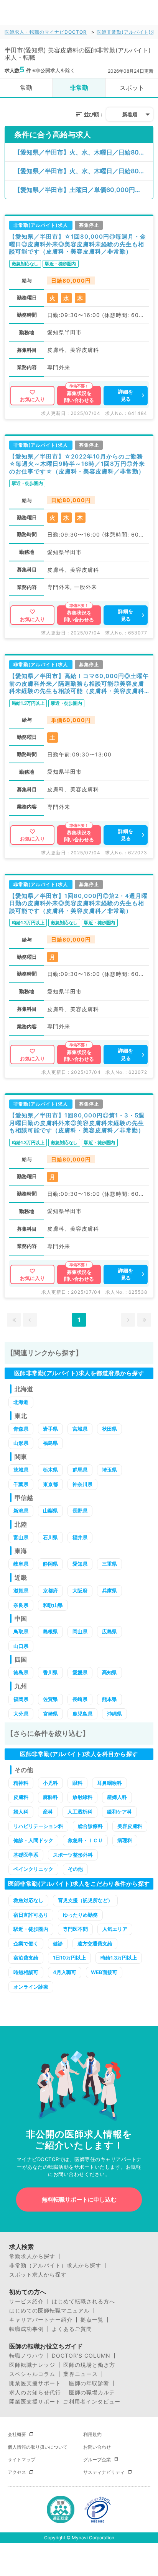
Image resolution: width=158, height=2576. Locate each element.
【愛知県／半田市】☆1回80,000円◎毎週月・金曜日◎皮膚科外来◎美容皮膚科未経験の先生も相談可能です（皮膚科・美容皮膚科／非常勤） (78, 244)
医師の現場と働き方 (89, 2365)
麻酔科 (50, 1797)
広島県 (109, 1631)
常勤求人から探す (32, 2256)
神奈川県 (82, 1484)
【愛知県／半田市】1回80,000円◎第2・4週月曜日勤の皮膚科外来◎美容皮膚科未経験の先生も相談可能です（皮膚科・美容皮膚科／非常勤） (78, 903)
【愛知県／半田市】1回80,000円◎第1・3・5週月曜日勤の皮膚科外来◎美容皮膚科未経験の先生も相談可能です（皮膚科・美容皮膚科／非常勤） (77, 1123)
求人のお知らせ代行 (35, 2392)
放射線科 (82, 1797)
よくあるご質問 (72, 2329)
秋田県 (109, 1429)
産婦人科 (117, 1797)
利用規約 (92, 2434)
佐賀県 (50, 1699)
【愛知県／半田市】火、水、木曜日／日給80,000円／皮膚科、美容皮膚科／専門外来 (84, 152)
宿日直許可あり (31, 1915)
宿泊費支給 (26, 1958)
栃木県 (50, 1470)
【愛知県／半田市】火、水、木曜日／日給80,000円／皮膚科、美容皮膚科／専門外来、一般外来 (84, 171)
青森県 (21, 1429)
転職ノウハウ (26, 2356)
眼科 (77, 1783)
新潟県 (21, 1511)
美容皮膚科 (130, 1826)
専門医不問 (75, 1929)
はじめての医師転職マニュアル (49, 2311)
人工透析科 (80, 1812)
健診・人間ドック (33, 1840)
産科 (48, 1812)
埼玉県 (109, 1470)
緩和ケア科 (119, 1812)
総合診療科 (90, 1826)
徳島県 (21, 1672)
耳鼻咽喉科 (109, 1783)
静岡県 (50, 1564)
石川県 (50, 1537)
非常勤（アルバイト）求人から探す (55, 2265)
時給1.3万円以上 (119, 1958)
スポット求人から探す (38, 2275)
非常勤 (79, 88)
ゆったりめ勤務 (80, 1915)
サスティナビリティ (104, 2472)
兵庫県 (109, 1590)
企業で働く (26, 1943)
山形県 (21, 1443)
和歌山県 (53, 1605)
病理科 (125, 1840)
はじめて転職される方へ (83, 2301)
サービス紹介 (26, 2301)
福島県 (50, 1443)
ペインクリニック (33, 1869)
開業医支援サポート (35, 2383)
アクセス (17, 2472)
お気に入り (32, 399)
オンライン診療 (31, 1987)
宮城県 (80, 1429)
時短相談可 (26, 1972)
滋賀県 (21, 1590)
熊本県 (109, 1699)
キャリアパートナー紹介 (41, 2320)
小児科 (50, 1783)
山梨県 (50, 1511)
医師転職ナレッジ (32, 2365)
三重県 (109, 1564)
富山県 (21, 1537)
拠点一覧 (92, 2320)
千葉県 (21, 1484)
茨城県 (21, 1470)
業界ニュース (81, 2374)
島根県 (50, 1631)
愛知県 (80, 1564)
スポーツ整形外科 (73, 1855)
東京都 (50, 1484)
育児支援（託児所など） (85, 1900)
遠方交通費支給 (95, 1943)
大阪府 (80, 1590)
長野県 (80, 1511)
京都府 (50, 1590)
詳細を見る (126, 395)
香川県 (50, 1672)
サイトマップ (21, 2460)
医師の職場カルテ (92, 2392)
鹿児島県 (82, 1714)
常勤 (26, 88)
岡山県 (80, 1631)
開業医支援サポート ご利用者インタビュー (65, 2402)
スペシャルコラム (32, 2374)
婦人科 (21, 1812)
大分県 (21, 1714)
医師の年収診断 (89, 2383)
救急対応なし (28, 1900)
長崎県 (80, 1699)
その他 (75, 1869)
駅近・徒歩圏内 (31, 1929)
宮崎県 (50, 1714)
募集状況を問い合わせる (79, 397)
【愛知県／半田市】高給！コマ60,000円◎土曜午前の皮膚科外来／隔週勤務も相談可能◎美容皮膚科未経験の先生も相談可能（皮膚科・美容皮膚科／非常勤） (79, 684)
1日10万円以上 (69, 1958)
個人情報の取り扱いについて (38, 2447)
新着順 (130, 114)
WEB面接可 (104, 1972)
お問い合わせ (97, 2447)
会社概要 (17, 2434)
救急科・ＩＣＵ (85, 1840)
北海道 (21, 1402)
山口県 (21, 1646)
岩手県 (50, 1429)
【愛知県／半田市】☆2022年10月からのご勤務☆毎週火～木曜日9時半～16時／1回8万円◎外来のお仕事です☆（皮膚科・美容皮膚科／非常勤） (77, 464)
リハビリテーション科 (38, 1826)
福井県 (80, 1537)
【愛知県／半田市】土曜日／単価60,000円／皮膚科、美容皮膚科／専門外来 (84, 190)
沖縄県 (114, 1714)
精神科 (21, 1783)
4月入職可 (65, 1972)
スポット (132, 88)
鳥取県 (21, 1631)
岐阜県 (21, 1564)
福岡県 (21, 1699)
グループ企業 (97, 2460)
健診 (58, 1943)
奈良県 (21, 1605)
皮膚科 (21, 1797)
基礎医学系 (26, 1855)
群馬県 (80, 1470)
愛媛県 (80, 1672)
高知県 (109, 1672)
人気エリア (115, 1929)
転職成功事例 (26, 2329)
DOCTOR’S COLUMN (81, 2356)
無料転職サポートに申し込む (79, 2200)
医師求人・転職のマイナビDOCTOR (46, 32)
